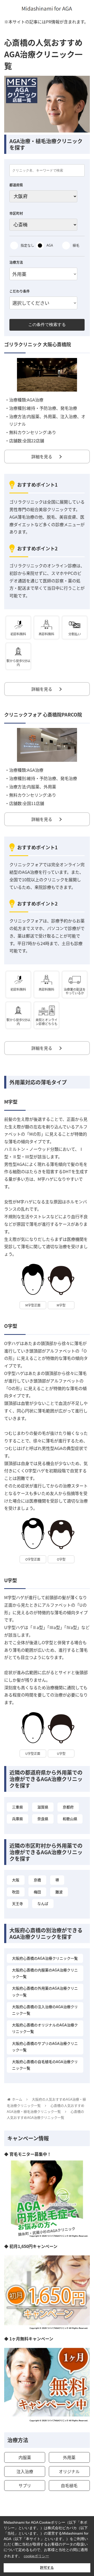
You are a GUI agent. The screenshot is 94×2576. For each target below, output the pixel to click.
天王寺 (17, 1903)
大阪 (16, 1880)
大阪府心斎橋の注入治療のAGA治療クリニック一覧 (45, 2010)
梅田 (37, 1892)
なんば (43, 1903)
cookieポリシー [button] (36, 2556)
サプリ (25, 2485)
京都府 (68, 1807)
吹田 (16, 1892)
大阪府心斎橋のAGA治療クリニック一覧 (45, 1958)
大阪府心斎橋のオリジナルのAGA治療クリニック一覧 (45, 2028)
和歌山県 (70, 1819)
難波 (59, 1892)
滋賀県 (43, 1807)
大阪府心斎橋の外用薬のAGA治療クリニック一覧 (45, 1991)
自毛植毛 (69, 2485)
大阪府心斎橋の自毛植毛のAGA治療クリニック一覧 (45, 2065)
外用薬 (69, 2457)
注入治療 (25, 2471)
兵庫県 (17, 1819)
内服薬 (25, 2457)
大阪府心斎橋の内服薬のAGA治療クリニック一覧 (45, 1973)
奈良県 (43, 1819)
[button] (84, 1288)
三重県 (17, 1807)
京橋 (37, 1880)
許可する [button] (47, 2568)
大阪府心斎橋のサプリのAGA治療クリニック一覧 (45, 2047)
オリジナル (69, 2471)
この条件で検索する (47, 325)
